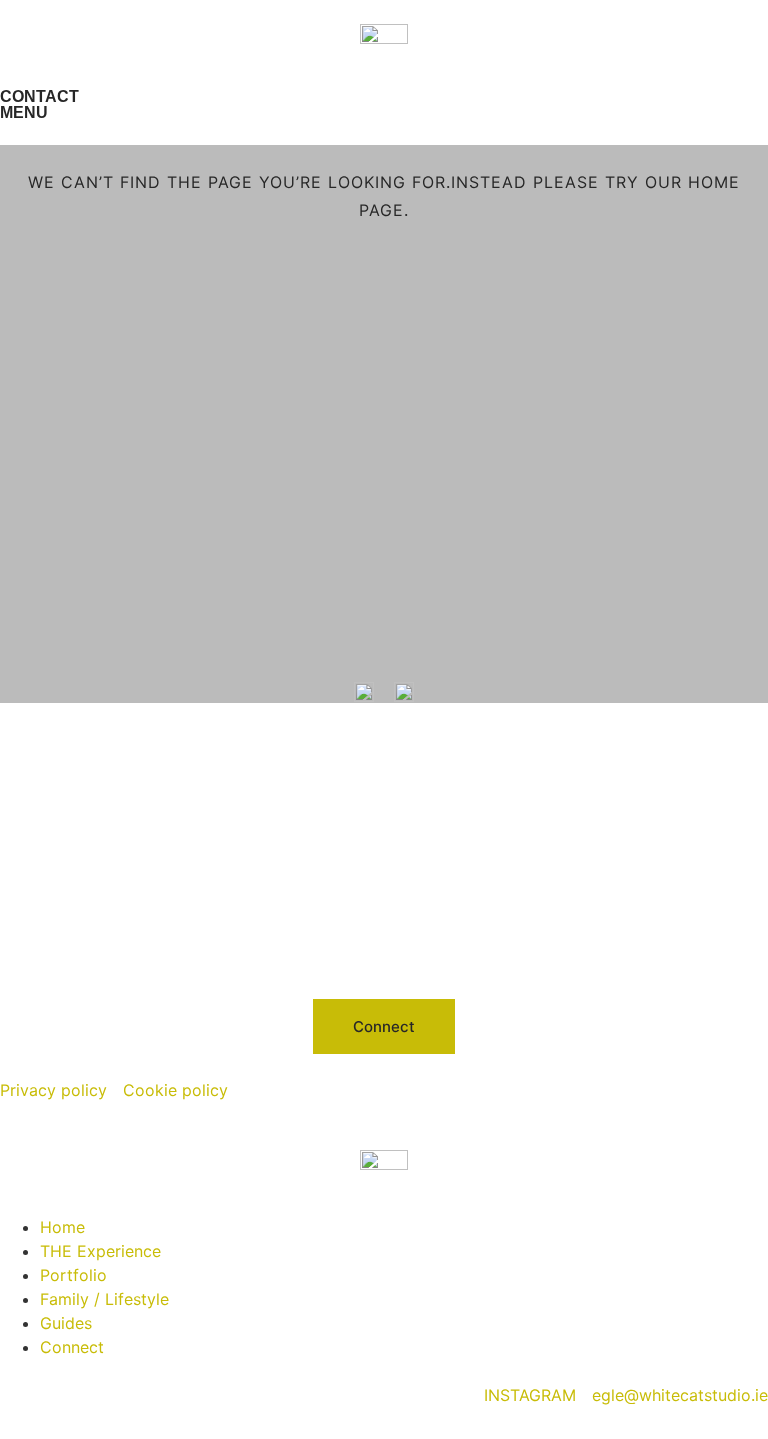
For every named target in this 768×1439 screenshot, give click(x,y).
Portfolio (73, 1275)
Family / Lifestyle (104, 1299)
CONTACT (39, 96)
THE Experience (100, 1251)
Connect (72, 1347)
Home (62, 1227)
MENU (24, 112)
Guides (66, 1323)
